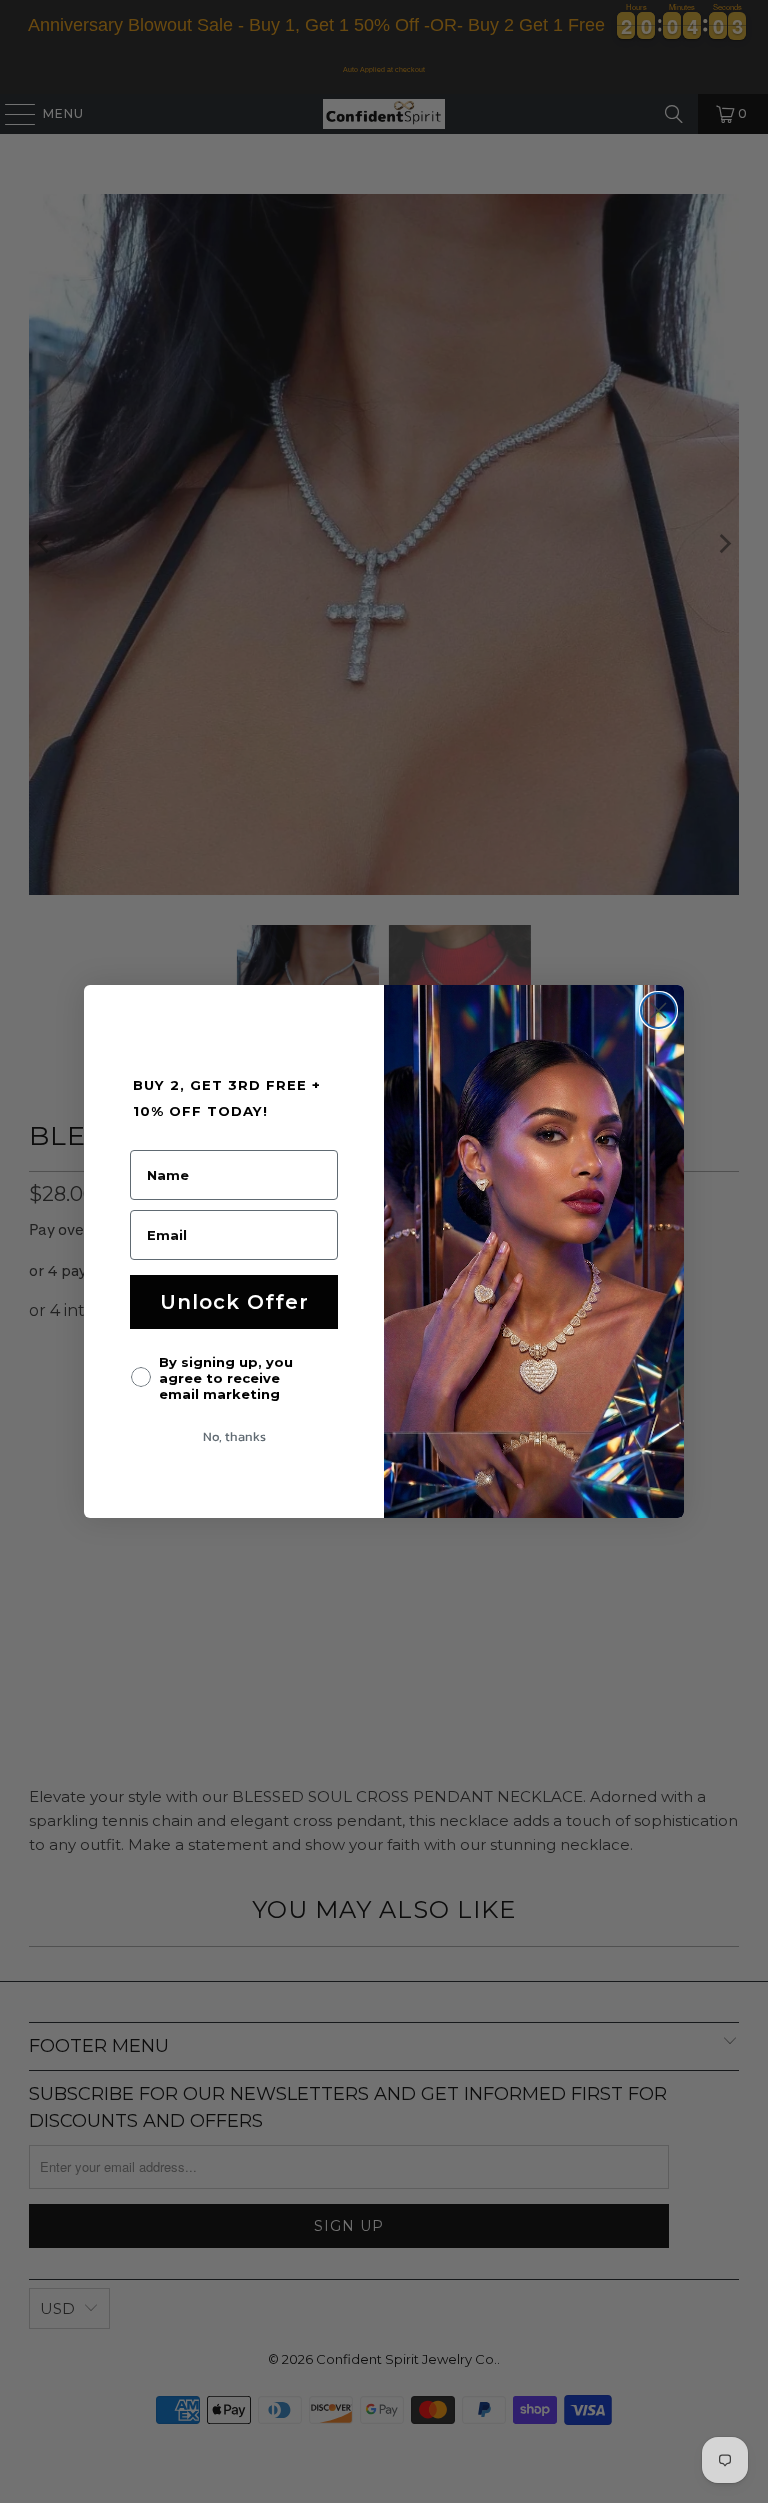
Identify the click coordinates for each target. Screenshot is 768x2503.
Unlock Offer (234, 1302)
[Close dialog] (658, 1010)
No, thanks (234, 1436)
